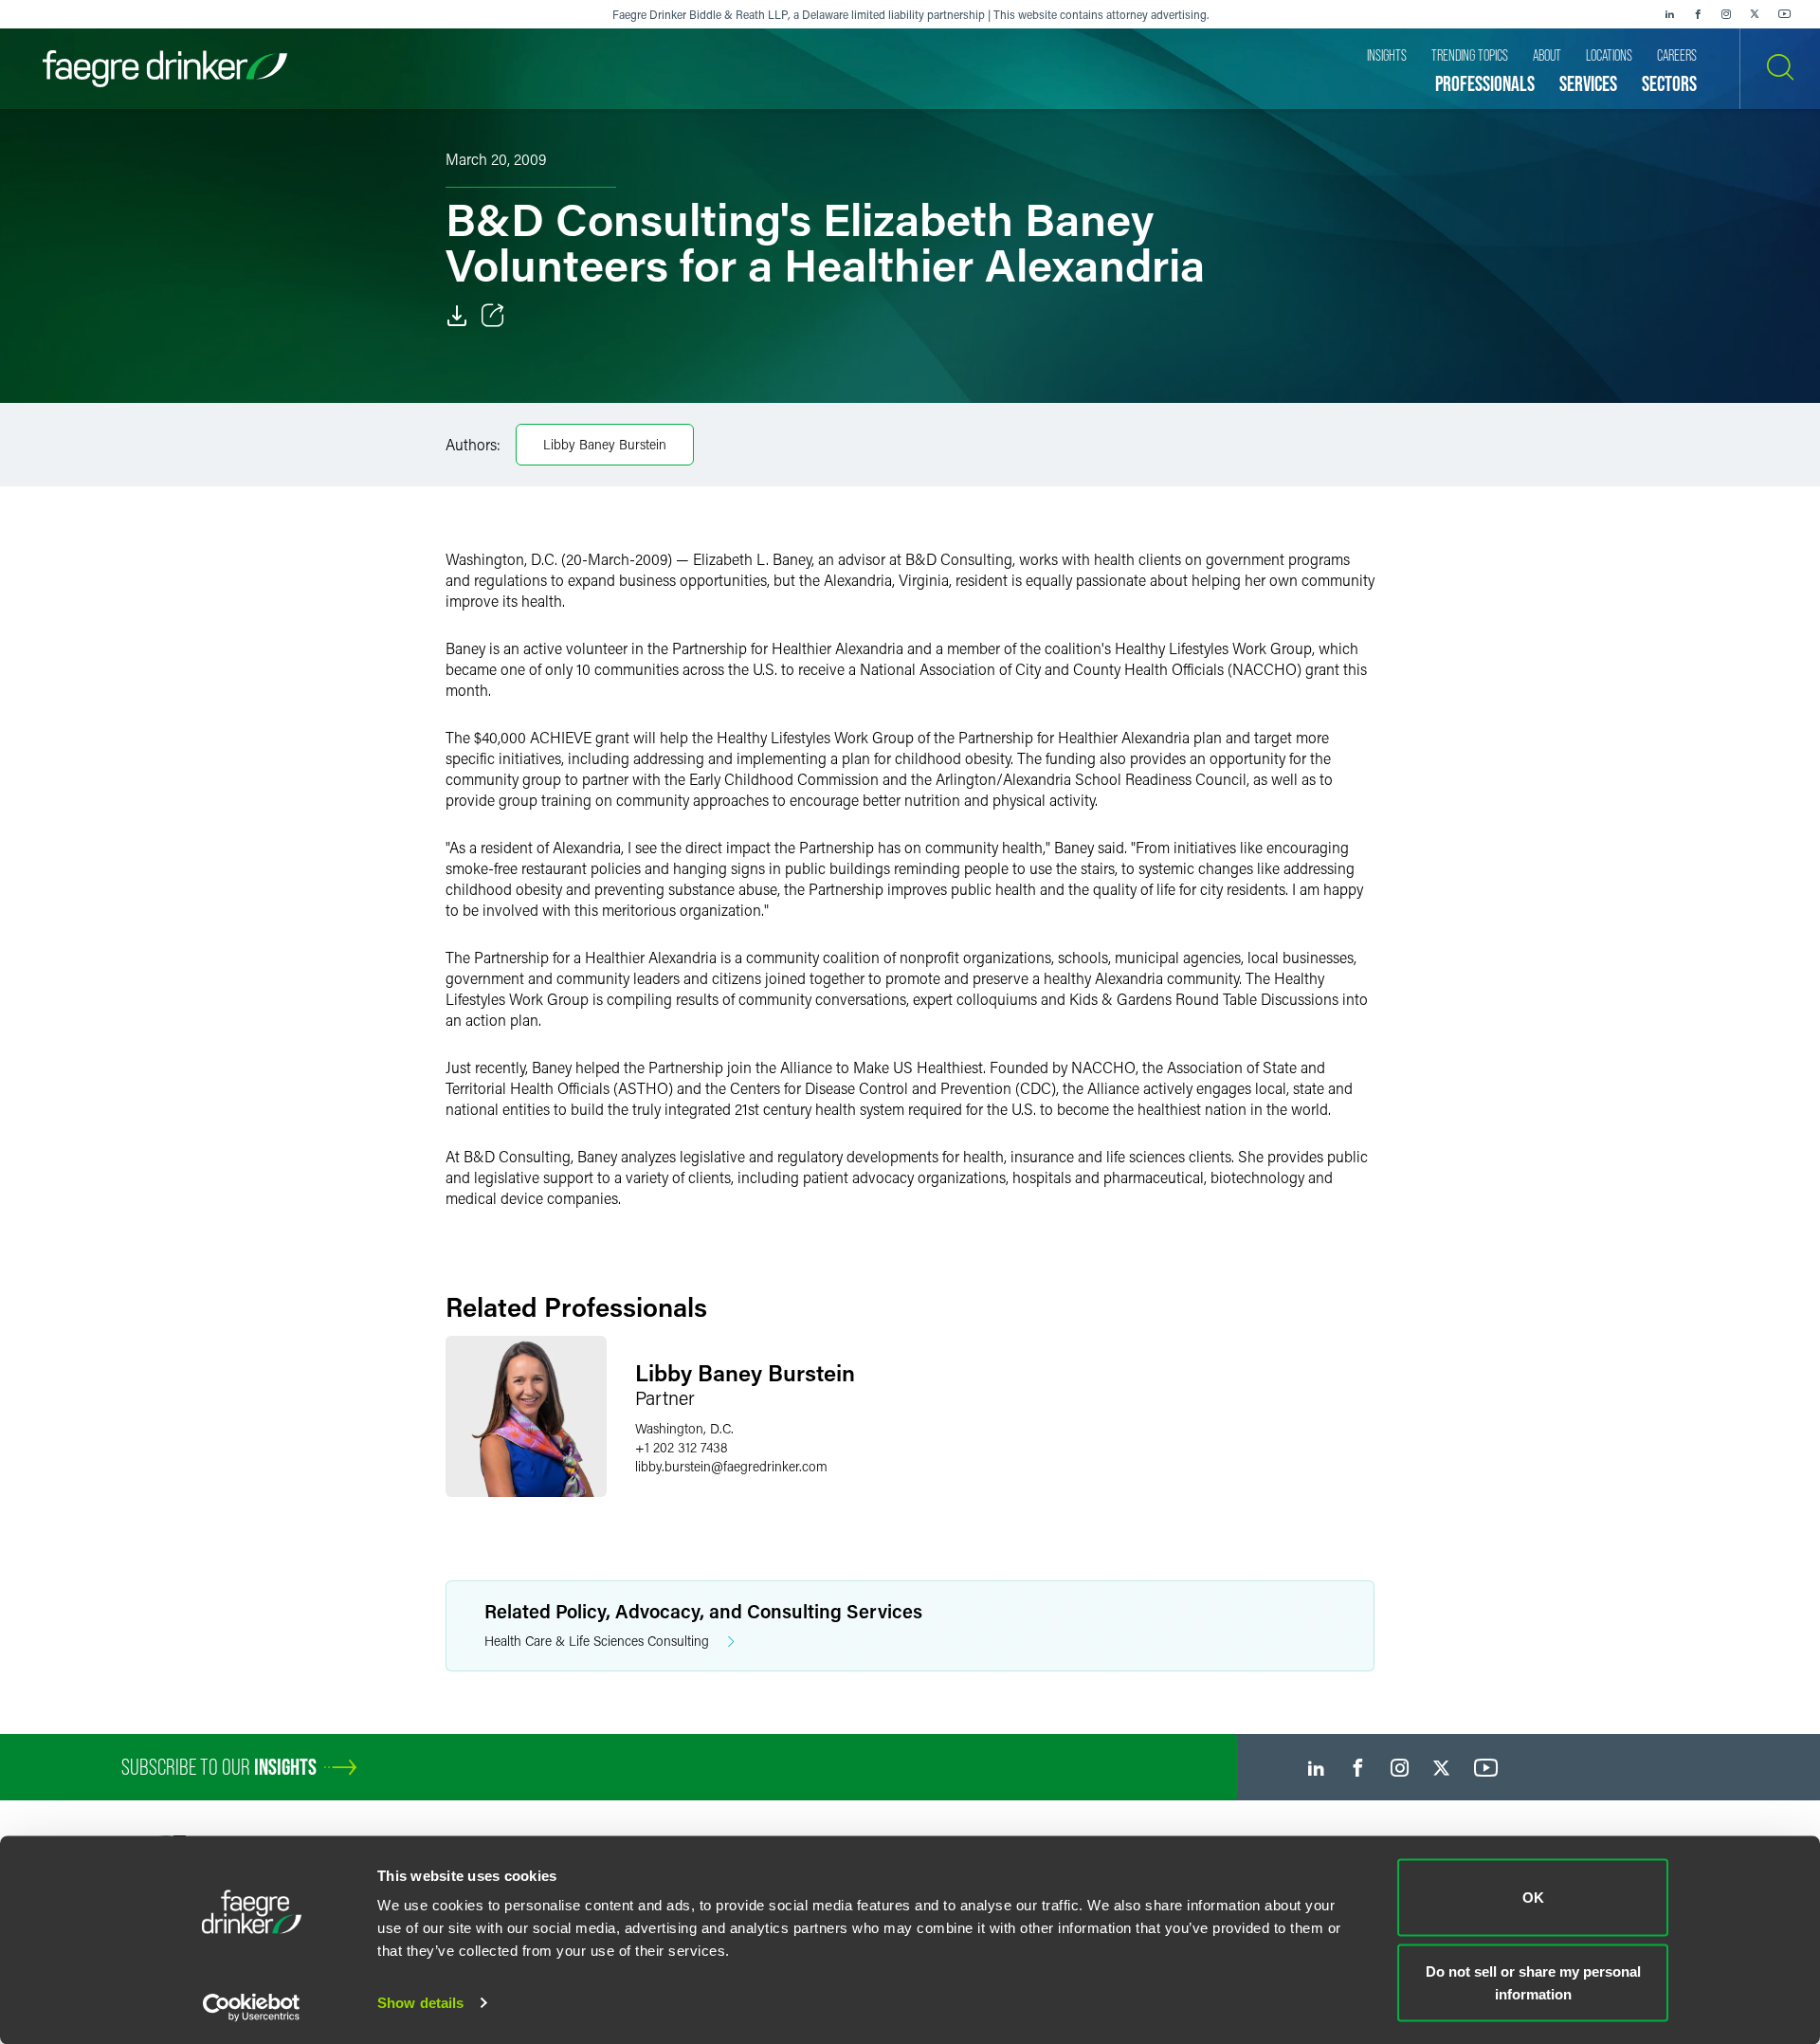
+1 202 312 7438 (682, 1447)
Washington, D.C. (684, 1428)
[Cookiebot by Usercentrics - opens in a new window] (252, 2007)
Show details (420, 2003)
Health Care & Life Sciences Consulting (597, 1641)
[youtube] (1785, 14)
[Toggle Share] (493, 316)
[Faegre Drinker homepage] (165, 69)
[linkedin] (1669, 14)
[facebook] (1698, 14)
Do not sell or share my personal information (1533, 1982)
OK (1533, 1898)
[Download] (457, 316)
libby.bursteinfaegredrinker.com (731, 1466)
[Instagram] (1726, 14)
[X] (1755, 14)
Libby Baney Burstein (605, 444)
